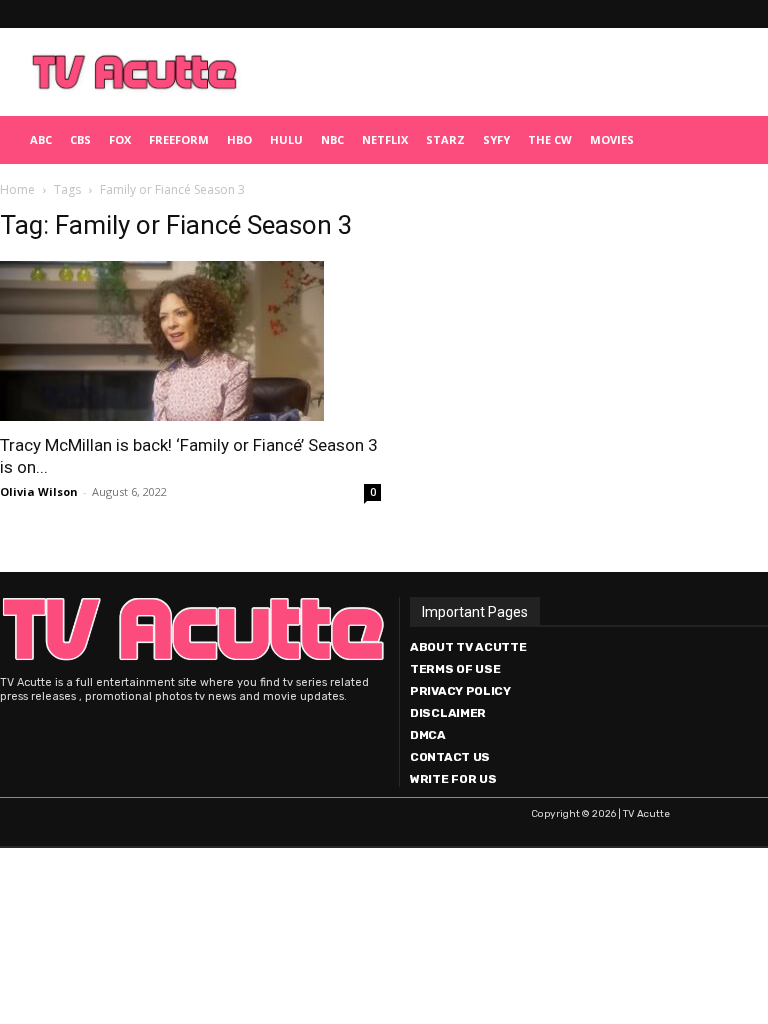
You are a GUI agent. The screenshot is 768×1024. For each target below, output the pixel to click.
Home (17, 189)
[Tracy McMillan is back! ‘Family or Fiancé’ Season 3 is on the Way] (190, 341)
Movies (612, 139)
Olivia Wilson (39, 491)
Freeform (179, 139)
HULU (286, 139)
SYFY (496, 139)
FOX (120, 139)
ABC (41, 139)
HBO (239, 139)
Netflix (385, 139)
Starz (445, 139)
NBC (332, 139)
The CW (550, 139)
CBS (80, 139)
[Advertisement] (505, 72)
